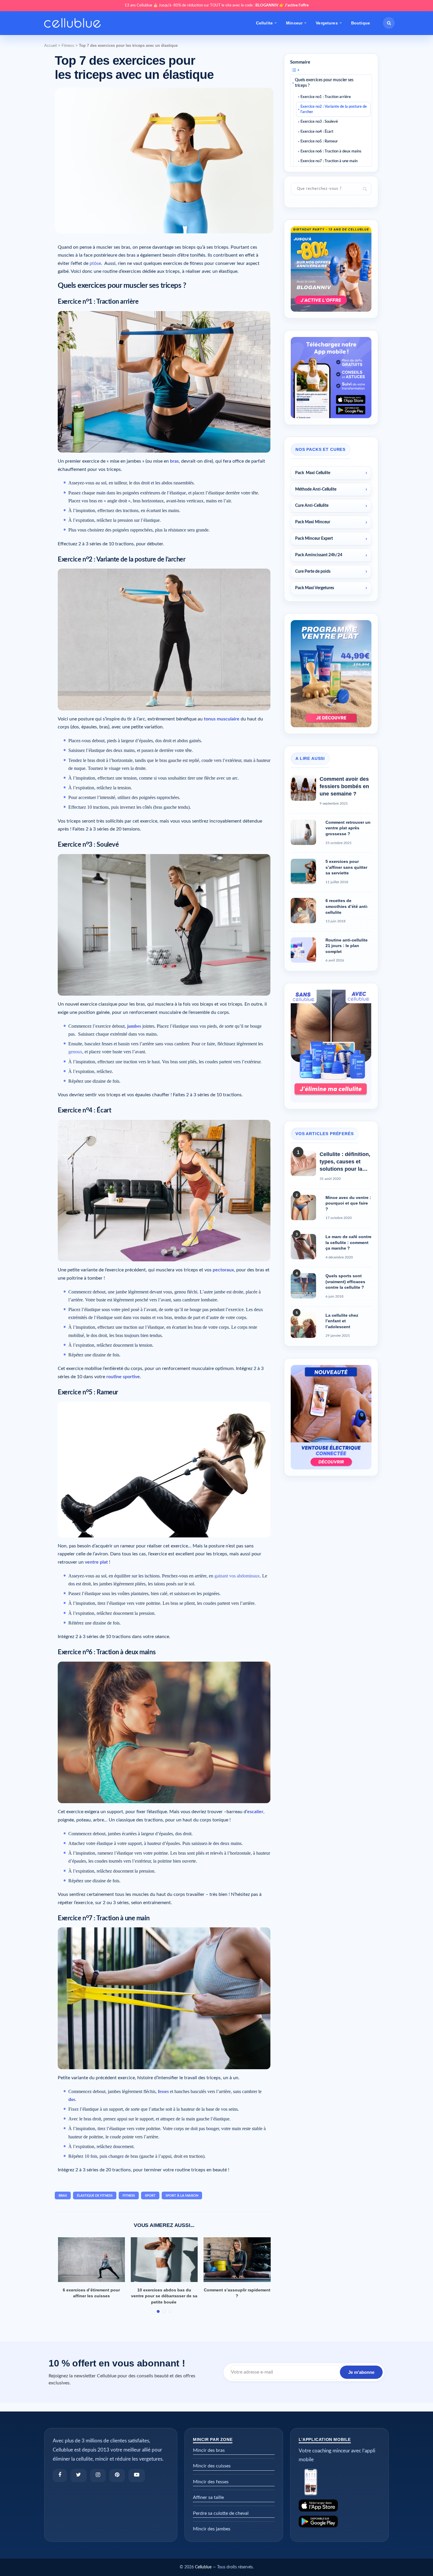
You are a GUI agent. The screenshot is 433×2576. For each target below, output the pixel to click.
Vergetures (327, 23)
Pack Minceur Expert (314, 539)
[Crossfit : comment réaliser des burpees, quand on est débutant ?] (104, 2260)
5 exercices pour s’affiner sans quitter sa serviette (346, 867)
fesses (163, 2091)
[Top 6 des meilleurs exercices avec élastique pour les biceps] (250, 2260)
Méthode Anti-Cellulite (316, 489)
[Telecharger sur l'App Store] (339, 2506)
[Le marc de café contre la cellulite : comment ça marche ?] (303, 1247)
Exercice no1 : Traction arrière (326, 97)
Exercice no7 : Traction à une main (329, 161)
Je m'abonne (361, 2372)
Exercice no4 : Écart (317, 132)
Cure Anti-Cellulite (312, 506)
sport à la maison (182, 2196)
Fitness (68, 45)
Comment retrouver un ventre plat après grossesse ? (348, 828)
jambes (134, 1026)
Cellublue (203, 2567)
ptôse (95, 263)
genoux (75, 1052)
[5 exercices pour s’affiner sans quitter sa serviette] (303, 871)
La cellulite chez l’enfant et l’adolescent (342, 1321)
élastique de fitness (95, 2196)
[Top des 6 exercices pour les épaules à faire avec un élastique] (177, 2260)
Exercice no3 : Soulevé (319, 122)
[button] (389, 23)
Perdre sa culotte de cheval (221, 2513)
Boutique (361, 23)
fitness (129, 2196)
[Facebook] (60, 2475)
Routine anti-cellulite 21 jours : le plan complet (347, 946)
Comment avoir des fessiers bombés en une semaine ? (344, 786)
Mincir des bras (209, 2450)
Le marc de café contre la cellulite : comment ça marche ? (348, 1242)
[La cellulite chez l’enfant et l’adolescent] (303, 1325)
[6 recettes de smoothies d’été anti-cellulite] (303, 911)
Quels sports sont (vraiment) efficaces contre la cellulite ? (345, 1282)
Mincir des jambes (212, 2529)
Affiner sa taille (208, 2497)
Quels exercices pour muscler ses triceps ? (324, 83)
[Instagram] (98, 2475)
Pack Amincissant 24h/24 (319, 555)
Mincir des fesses (211, 2482)
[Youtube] (137, 2475)
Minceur (294, 23)
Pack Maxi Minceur (313, 522)
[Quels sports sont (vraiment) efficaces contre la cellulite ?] (303, 1286)
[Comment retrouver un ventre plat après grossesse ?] (303, 832)
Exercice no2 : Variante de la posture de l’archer (334, 109)
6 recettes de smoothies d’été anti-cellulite (347, 906)
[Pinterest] (117, 2475)
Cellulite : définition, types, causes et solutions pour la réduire (345, 1162)
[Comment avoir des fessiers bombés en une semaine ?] (303, 788)
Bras (63, 2196)
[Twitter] (78, 2475)
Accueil (51, 45)
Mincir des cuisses (212, 2466)
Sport (150, 2196)
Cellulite (264, 23)
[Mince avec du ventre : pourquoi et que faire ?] (303, 1208)
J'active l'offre (297, 5)
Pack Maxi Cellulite (313, 473)
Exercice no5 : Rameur (319, 141)
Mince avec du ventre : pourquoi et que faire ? (348, 1203)
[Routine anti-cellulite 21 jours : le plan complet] (303, 950)
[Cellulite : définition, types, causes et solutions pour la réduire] (303, 1163)
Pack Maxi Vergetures (315, 588)
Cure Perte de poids (313, 572)
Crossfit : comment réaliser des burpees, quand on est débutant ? (104, 2296)
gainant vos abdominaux (237, 1576)
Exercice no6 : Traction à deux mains (331, 151)
